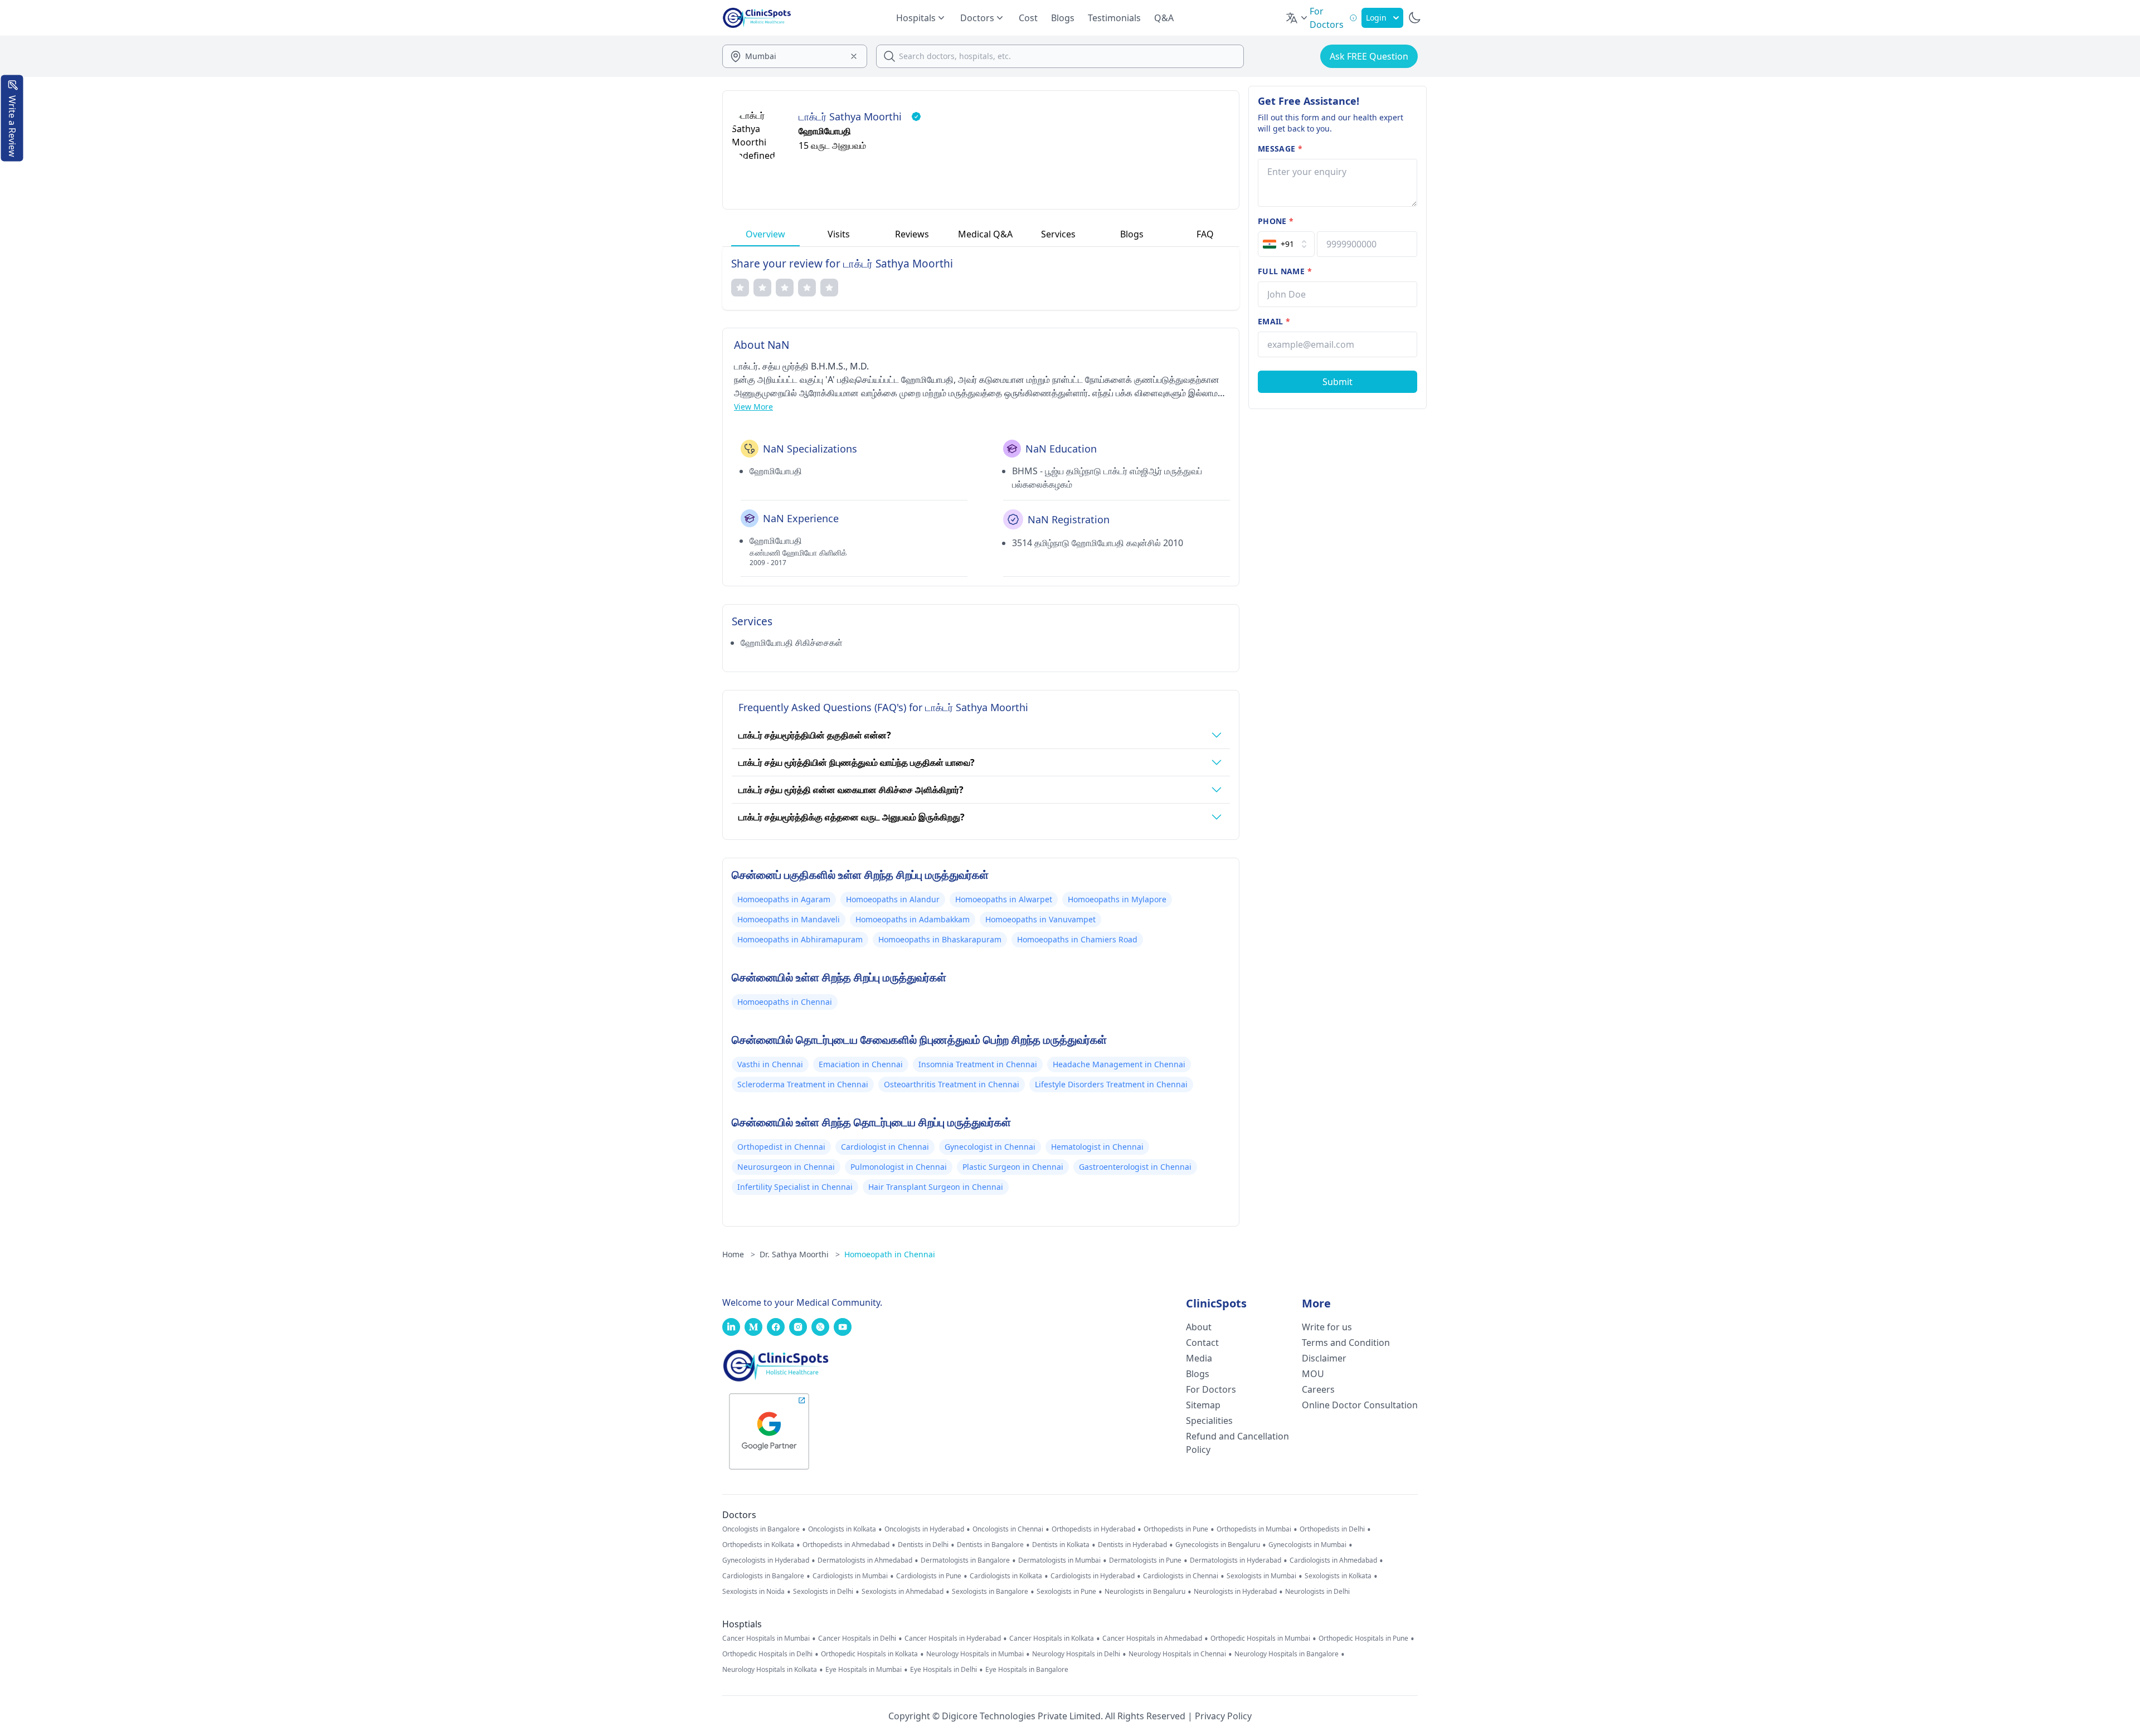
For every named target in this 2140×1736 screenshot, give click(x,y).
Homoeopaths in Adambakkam (913, 919)
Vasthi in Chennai (770, 1064)
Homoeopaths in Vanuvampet (1040, 919)
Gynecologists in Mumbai (1307, 1545)
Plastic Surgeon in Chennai (1013, 1167)
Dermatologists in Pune (1145, 1560)
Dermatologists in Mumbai (1059, 1560)
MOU (1313, 1374)
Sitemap (1203, 1405)
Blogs (1063, 18)
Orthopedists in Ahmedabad (846, 1545)
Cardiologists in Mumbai (850, 1576)
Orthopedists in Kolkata (758, 1545)
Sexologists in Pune (1066, 1592)
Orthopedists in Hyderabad (1093, 1529)
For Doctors (1211, 1389)
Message (1280, 149)
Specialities (1209, 1421)
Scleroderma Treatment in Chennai (803, 1084)
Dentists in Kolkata (1061, 1545)
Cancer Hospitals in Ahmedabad (1152, 1638)
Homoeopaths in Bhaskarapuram (940, 939)
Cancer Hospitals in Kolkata (1052, 1638)
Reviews (912, 234)
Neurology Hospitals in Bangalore (1287, 1654)
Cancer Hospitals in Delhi (857, 1638)
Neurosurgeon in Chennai (786, 1167)
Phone (1276, 221)
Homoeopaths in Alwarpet (1004, 899)
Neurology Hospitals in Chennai (1177, 1654)
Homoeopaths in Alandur (893, 899)
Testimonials (1114, 18)
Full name (1285, 271)
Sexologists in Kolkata (1338, 1576)
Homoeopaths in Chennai (785, 1002)
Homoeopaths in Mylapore (1117, 899)
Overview (765, 234)
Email (1274, 321)
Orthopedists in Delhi (1332, 1529)
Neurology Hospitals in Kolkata (770, 1670)
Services (1058, 234)
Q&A (1164, 18)
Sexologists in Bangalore (990, 1592)
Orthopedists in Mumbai (1254, 1529)
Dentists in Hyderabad (1132, 1545)
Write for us (1327, 1327)
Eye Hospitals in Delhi (943, 1670)
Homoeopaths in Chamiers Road (1077, 939)
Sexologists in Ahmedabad (903, 1592)
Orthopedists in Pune (1176, 1529)
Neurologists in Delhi (1317, 1592)
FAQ (1205, 234)
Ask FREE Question (1369, 56)
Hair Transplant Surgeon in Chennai (936, 1187)
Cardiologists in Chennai (1181, 1576)
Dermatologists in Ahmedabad (865, 1560)
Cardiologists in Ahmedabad (1333, 1560)
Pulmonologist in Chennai (899, 1167)
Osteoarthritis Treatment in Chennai (952, 1084)
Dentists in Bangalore (990, 1545)
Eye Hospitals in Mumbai (864, 1670)
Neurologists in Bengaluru (1145, 1592)
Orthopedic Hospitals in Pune (1363, 1638)
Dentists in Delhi (923, 1545)
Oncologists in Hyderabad (924, 1529)
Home (739, 1254)
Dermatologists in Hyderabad (1236, 1560)
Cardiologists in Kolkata (1006, 1576)
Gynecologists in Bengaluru (1218, 1545)
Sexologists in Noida (753, 1592)
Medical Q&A (985, 234)
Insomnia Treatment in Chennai (978, 1064)
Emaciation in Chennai (861, 1064)
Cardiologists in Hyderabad (1093, 1576)
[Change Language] (1297, 18)
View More (753, 407)
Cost (1028, 18)
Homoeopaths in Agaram (784, 899)
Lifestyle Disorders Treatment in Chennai (1111, 1084)
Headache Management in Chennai (1119, 1064)
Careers (1318, 1389)
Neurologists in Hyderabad (1235, 1592)
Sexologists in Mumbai (1261, 1576)
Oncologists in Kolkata (842, 1529)
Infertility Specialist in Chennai (795, 1187)
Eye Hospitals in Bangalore (1027, 1670)
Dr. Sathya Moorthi (800, 1254)
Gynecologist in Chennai (990, 1147)
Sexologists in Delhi (823, 1592)
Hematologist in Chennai (1097, 1147)
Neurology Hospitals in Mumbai (975, 1654)
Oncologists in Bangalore (761, 1529)
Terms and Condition (1346, 1343)
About (1199, 1327)
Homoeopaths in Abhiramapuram (800, 939)
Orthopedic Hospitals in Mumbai (1260, 1638)
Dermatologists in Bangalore (965, 1560)
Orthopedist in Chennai (781, 1147)
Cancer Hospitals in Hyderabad (953, 1638)
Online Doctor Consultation (1360, 1405)
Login (1376, 18)
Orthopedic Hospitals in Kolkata (869, 1654)
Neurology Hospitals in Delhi (1076, 1654)
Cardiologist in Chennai (885, 1147)
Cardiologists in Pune (929, 1576)
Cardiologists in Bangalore (763, 1576)
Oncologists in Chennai (1008, 1529)
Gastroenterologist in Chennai (1135, 1167)
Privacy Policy (1223, 1716)
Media (1199, 1358)
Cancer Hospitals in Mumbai (766, 1638)
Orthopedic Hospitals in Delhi (767, 1654)
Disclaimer (1324, 1358)
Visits (839, 234)
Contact (1202, 1343)
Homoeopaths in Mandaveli (789, 919)
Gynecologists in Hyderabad (766, 1560)
